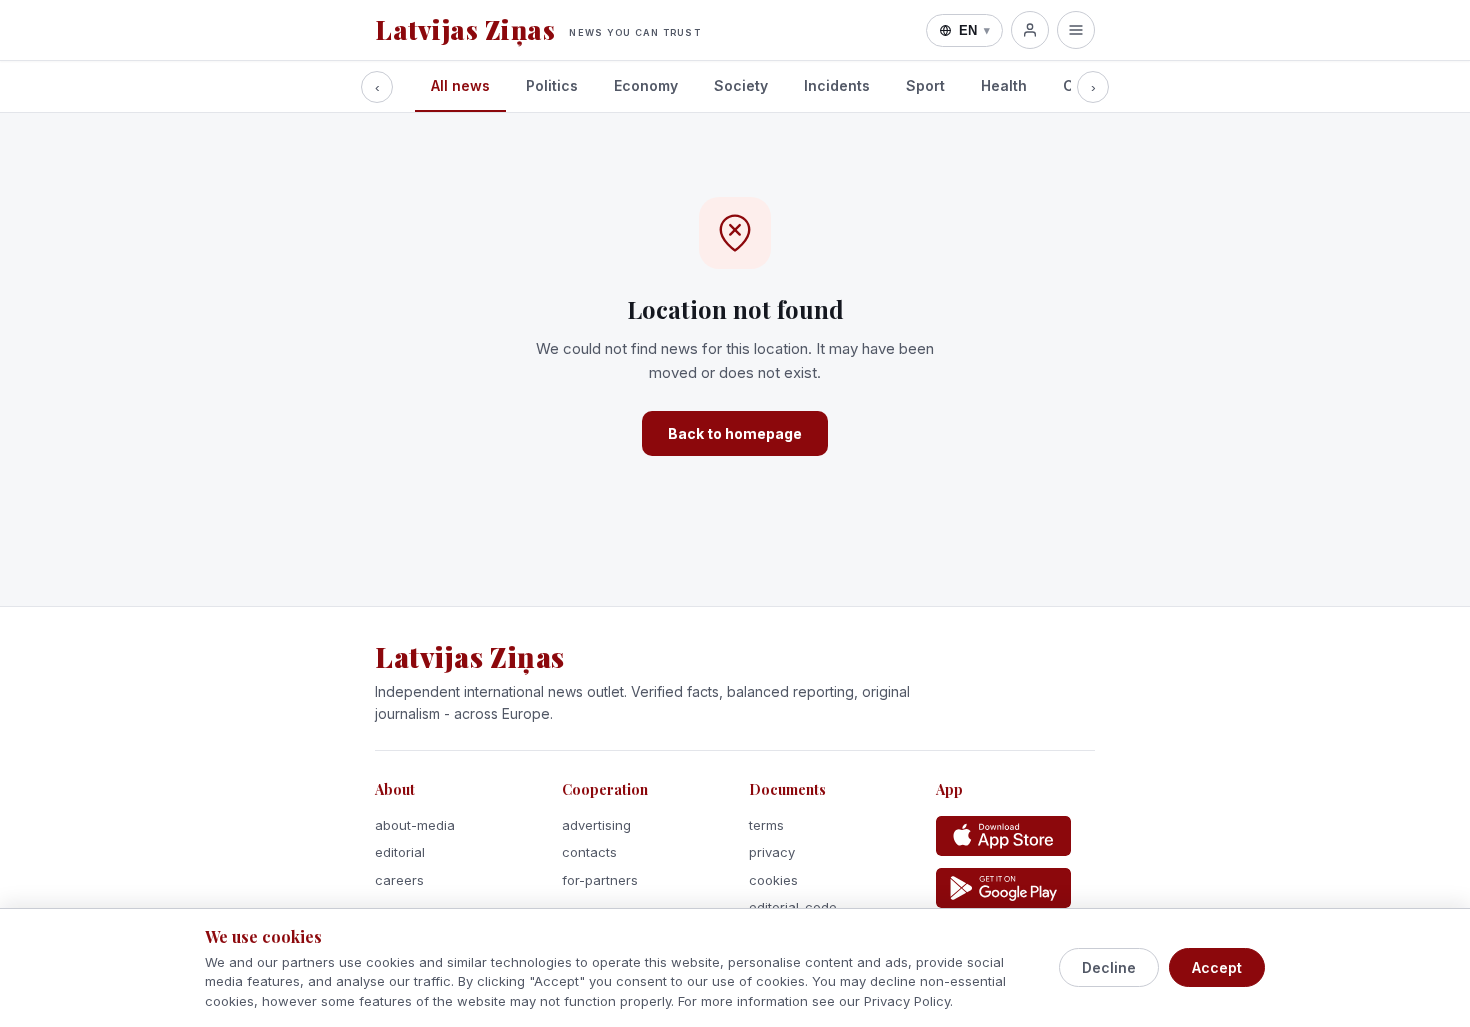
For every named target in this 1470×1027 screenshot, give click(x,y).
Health (1004, 85)
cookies (773, 880)
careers (399, 880)
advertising (596, 825)
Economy (646, 85)
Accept (1217, 967)
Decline (1109, 967)
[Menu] (1076, 30)
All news (460, 85)
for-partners (600, 880)
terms (766, 825)
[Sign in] (1030, 30)
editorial (400, 852)
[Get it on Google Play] (1003, 888)
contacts (589, 852)
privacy (772, 852)
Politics (552, 85)
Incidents (837, 85)
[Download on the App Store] (1003, 836)
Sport (925, 85)
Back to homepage (735, 433)
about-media (415, 825)
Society (741, 85)
